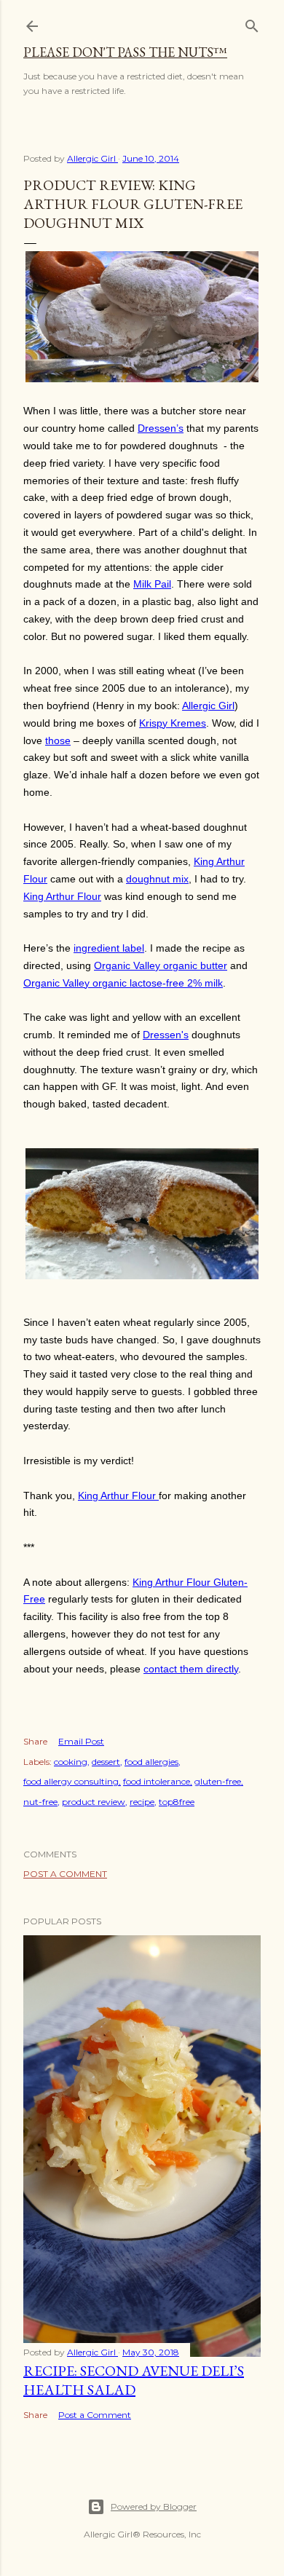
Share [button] (35, 1741)
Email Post (81, 1741)
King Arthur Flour (62, 896)
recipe (142, 1802)
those (58, 740)
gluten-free (218, 1781)
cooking (71, 1762)
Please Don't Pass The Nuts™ (125, 52)
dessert (106, 1762)
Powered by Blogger (154, 2506)
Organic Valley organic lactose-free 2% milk (123, 983)
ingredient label (109, 948)
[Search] (252, 23)
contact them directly (191, 1669)
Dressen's (166, 1035)
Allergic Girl (208, 706)
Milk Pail (152, 584)
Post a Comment (65, 1874)
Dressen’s (161, 428)
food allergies (151, 1762)
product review (94, 1802)
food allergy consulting (71, 1781)
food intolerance (157, 1781)
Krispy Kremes (173, 723)
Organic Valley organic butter (161, 965)
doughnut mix (157, 879)
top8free (177, 1802)
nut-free (40, 1802)
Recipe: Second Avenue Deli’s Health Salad (134, 2380)
